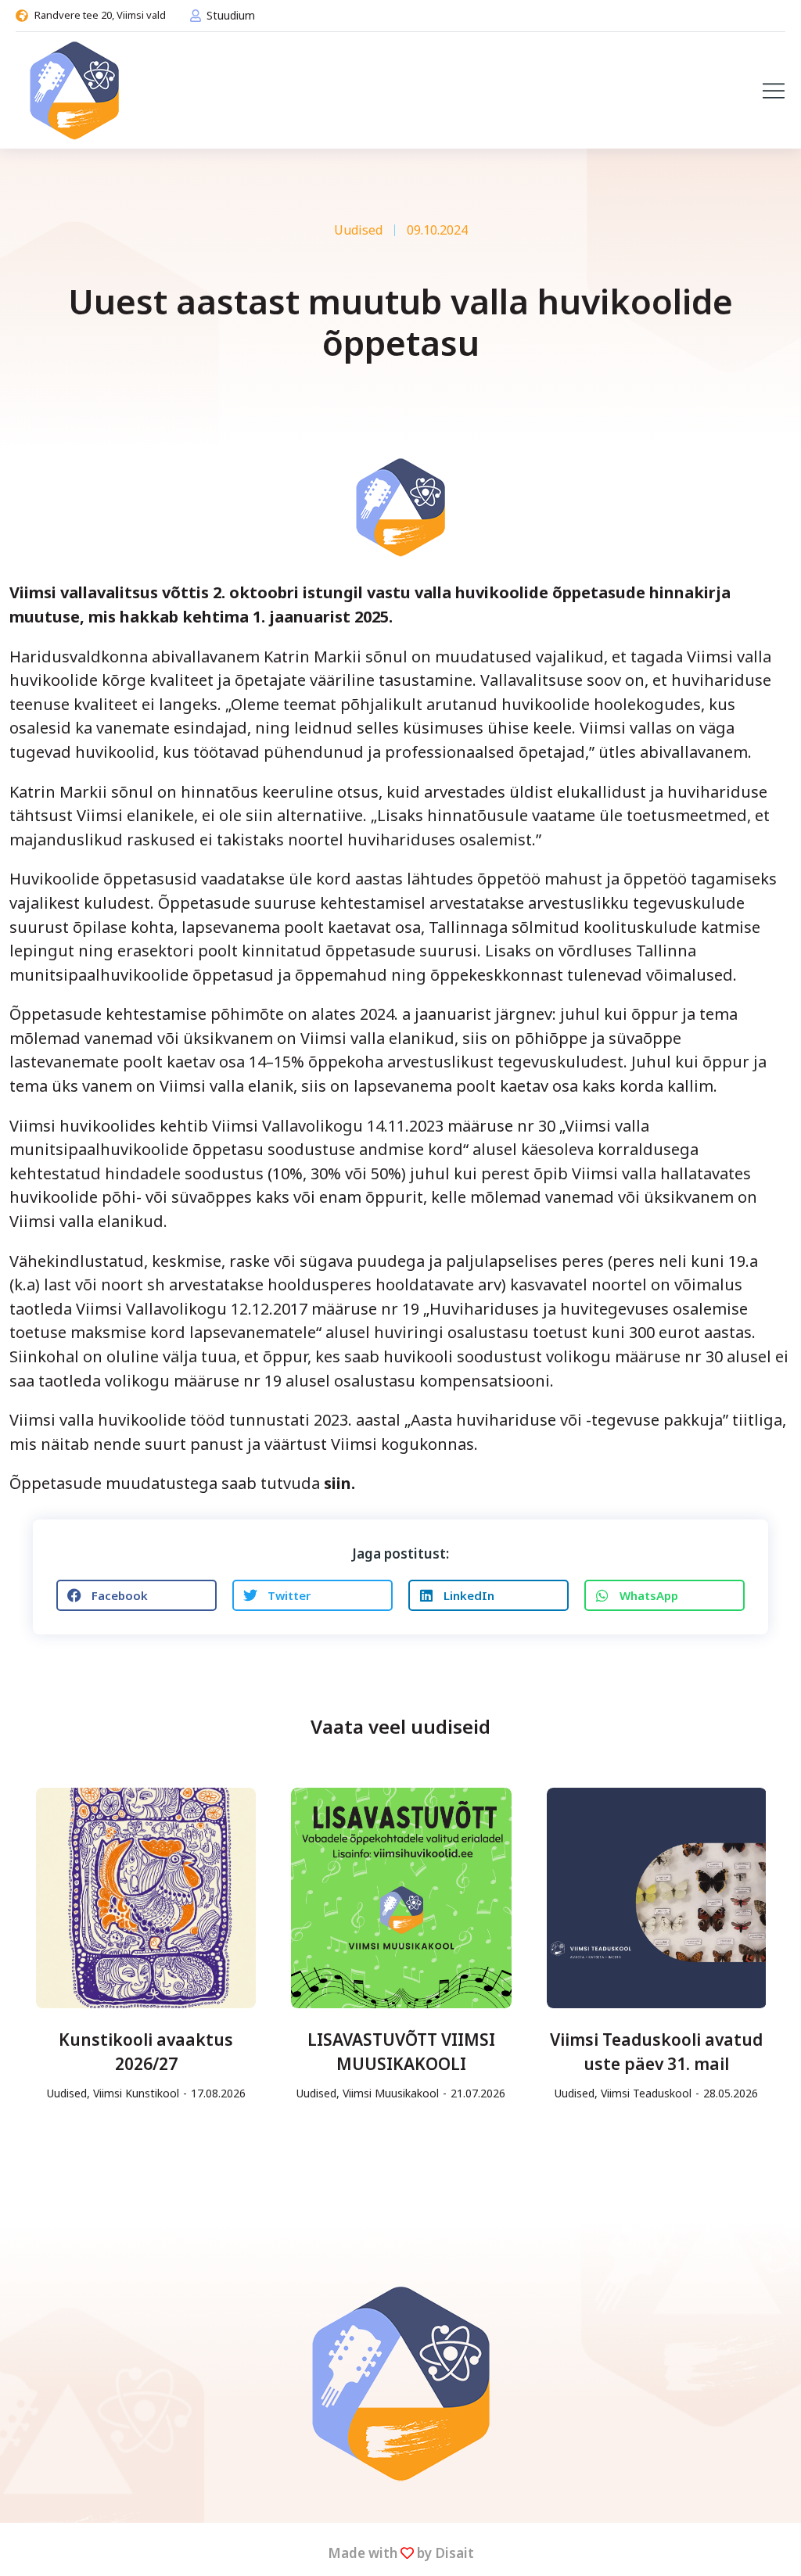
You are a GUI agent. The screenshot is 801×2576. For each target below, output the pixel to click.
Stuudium (231, 15)
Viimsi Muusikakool (391, 2093)
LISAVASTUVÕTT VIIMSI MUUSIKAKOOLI (401, 2052)
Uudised (358, 230)
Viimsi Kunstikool (136, 2093)
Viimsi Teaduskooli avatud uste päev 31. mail (656, 2052)
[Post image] (146, 1898)
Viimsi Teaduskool (646, 2093)
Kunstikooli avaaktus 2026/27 (146, 2052)
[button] (774, 91)
